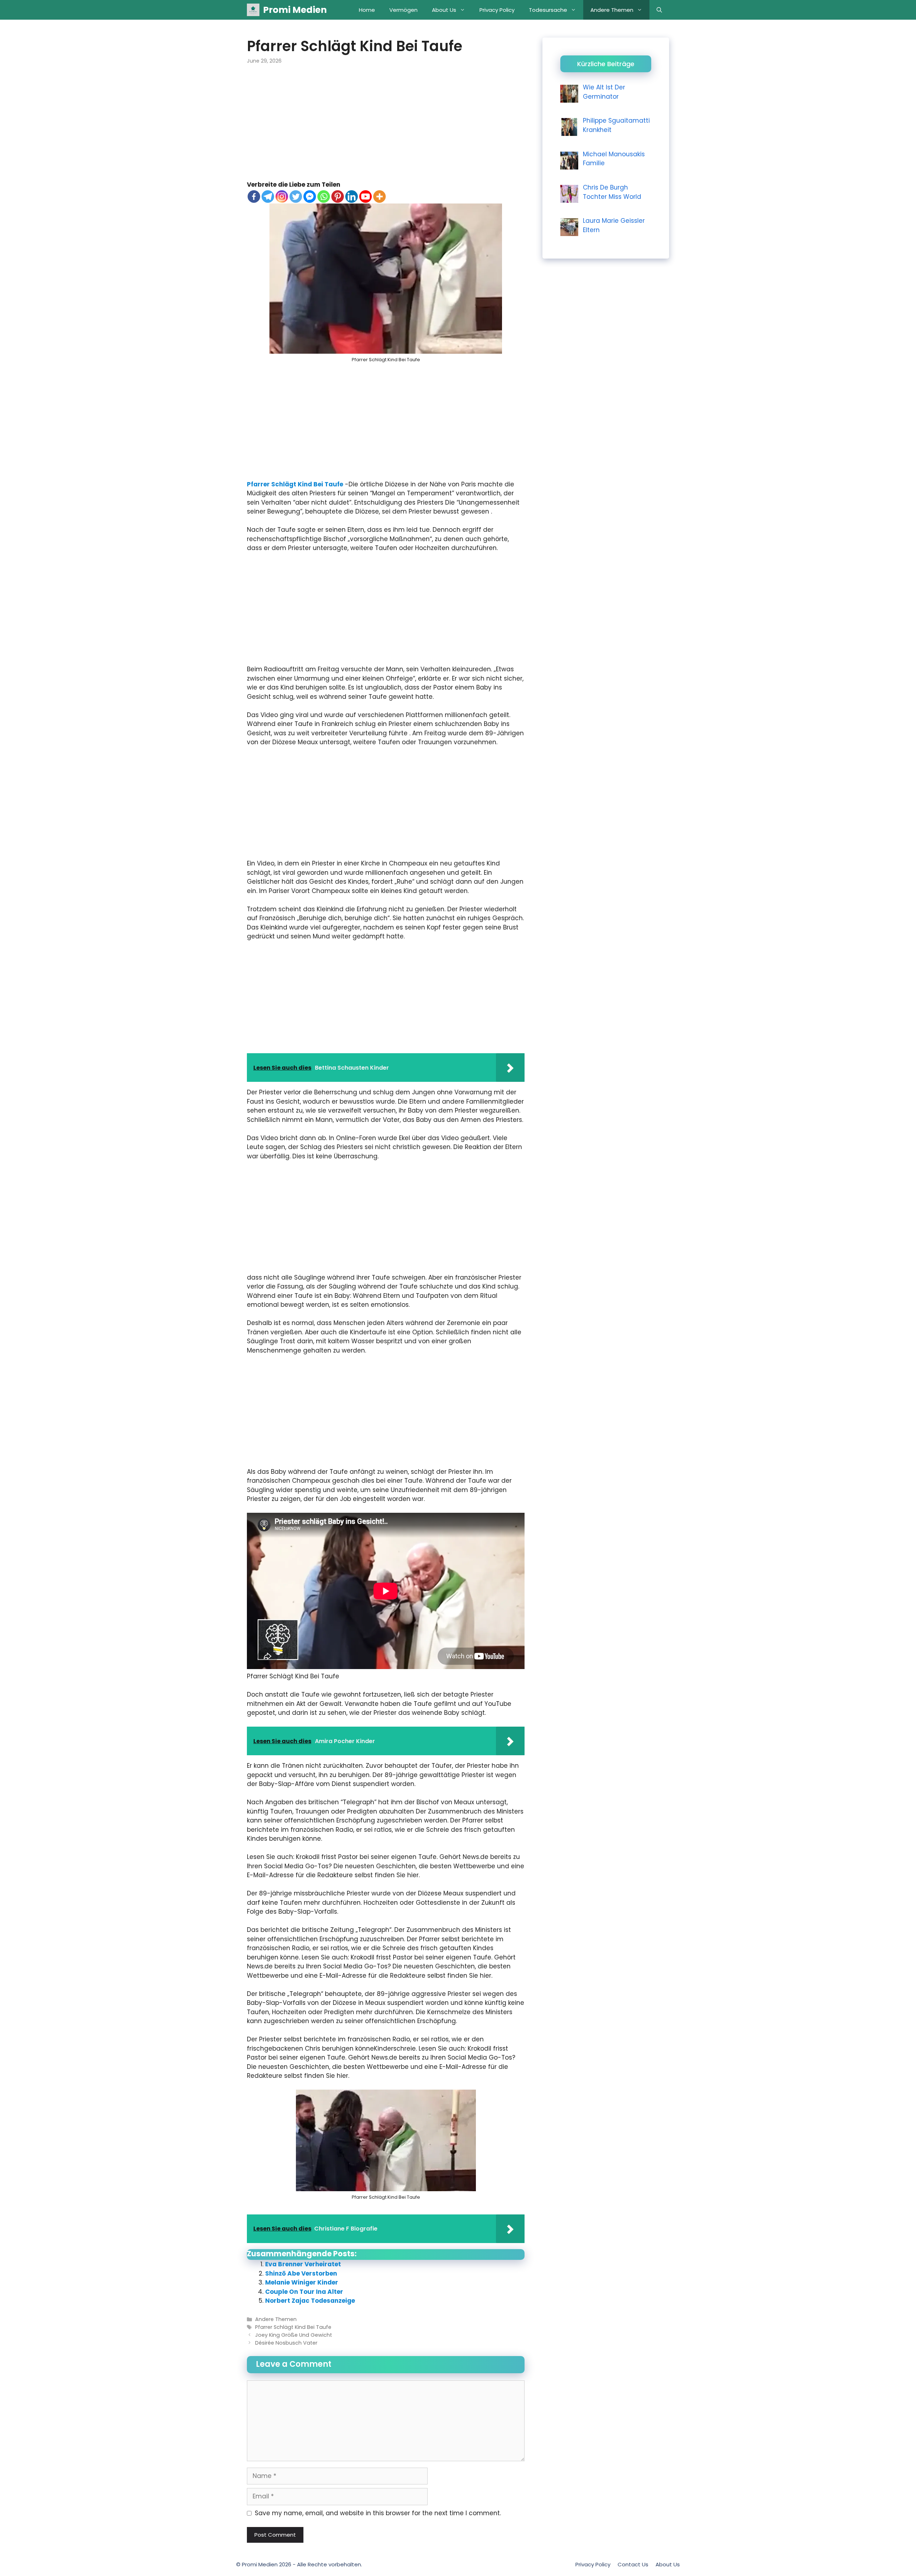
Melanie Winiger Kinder (302, 2282)
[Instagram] (282, 197)
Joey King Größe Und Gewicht (294, 2335)
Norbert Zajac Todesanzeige (310, 2301)
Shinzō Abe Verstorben (301, 2273)
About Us (444, 10)
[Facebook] (254, 197)
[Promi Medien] (253, 10)
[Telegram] (268, 197)
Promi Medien (295, 10)
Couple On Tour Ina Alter (304, 2292)
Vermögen (403, 10)
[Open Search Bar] (659, 10)
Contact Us (633, 2564)
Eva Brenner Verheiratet (303, 2264)
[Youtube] (366, 197)
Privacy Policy (497, 10)
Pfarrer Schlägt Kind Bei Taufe (295, 484)
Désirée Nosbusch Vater (286, 2343)
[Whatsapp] (324, 197)
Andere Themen (612, 10)
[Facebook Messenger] (310, 197)
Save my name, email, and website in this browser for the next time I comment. (378, 2513)
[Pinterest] (338, 197)
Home (367, 10)
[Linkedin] (352, 197)
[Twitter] (296, 197)
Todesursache (548, 10)
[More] (379, 197)
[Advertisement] (386, 127)
